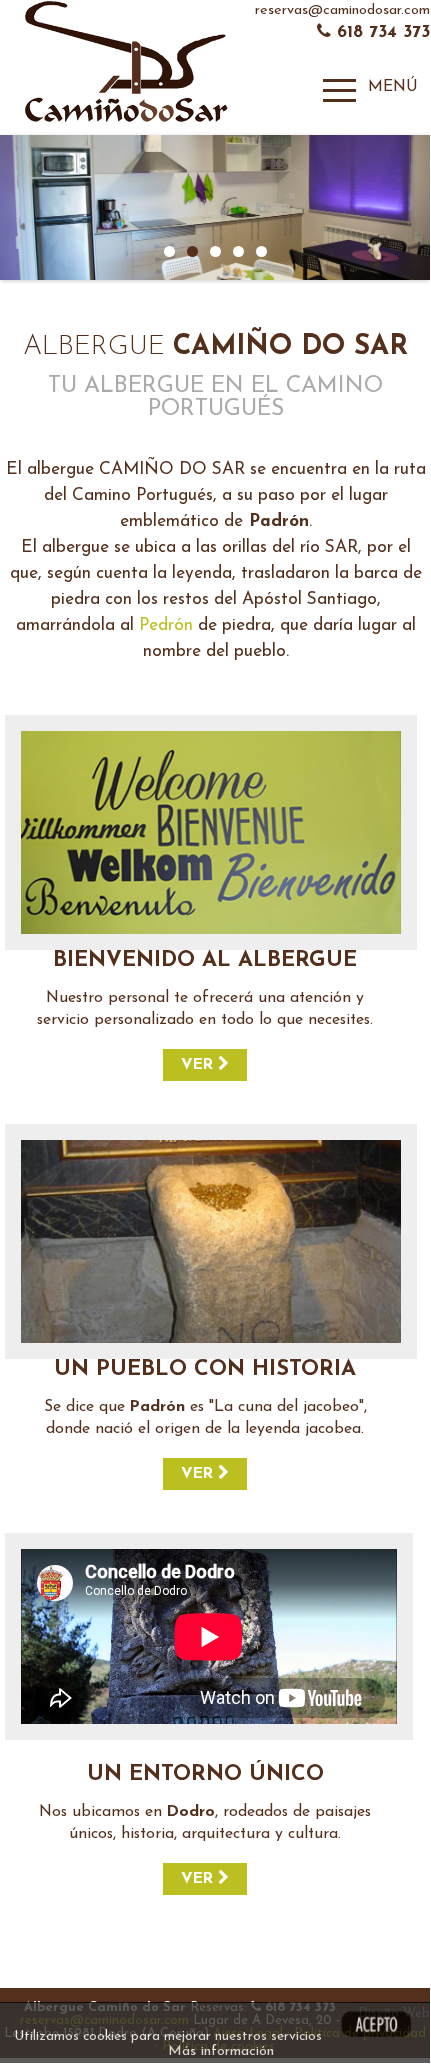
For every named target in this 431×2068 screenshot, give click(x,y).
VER (199, 1065)
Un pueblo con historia (205, 1369)
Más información (221, 2051)
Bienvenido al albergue (205, 960)
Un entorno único (205, 1774)
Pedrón (166, 625)
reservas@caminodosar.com (342, 10)
